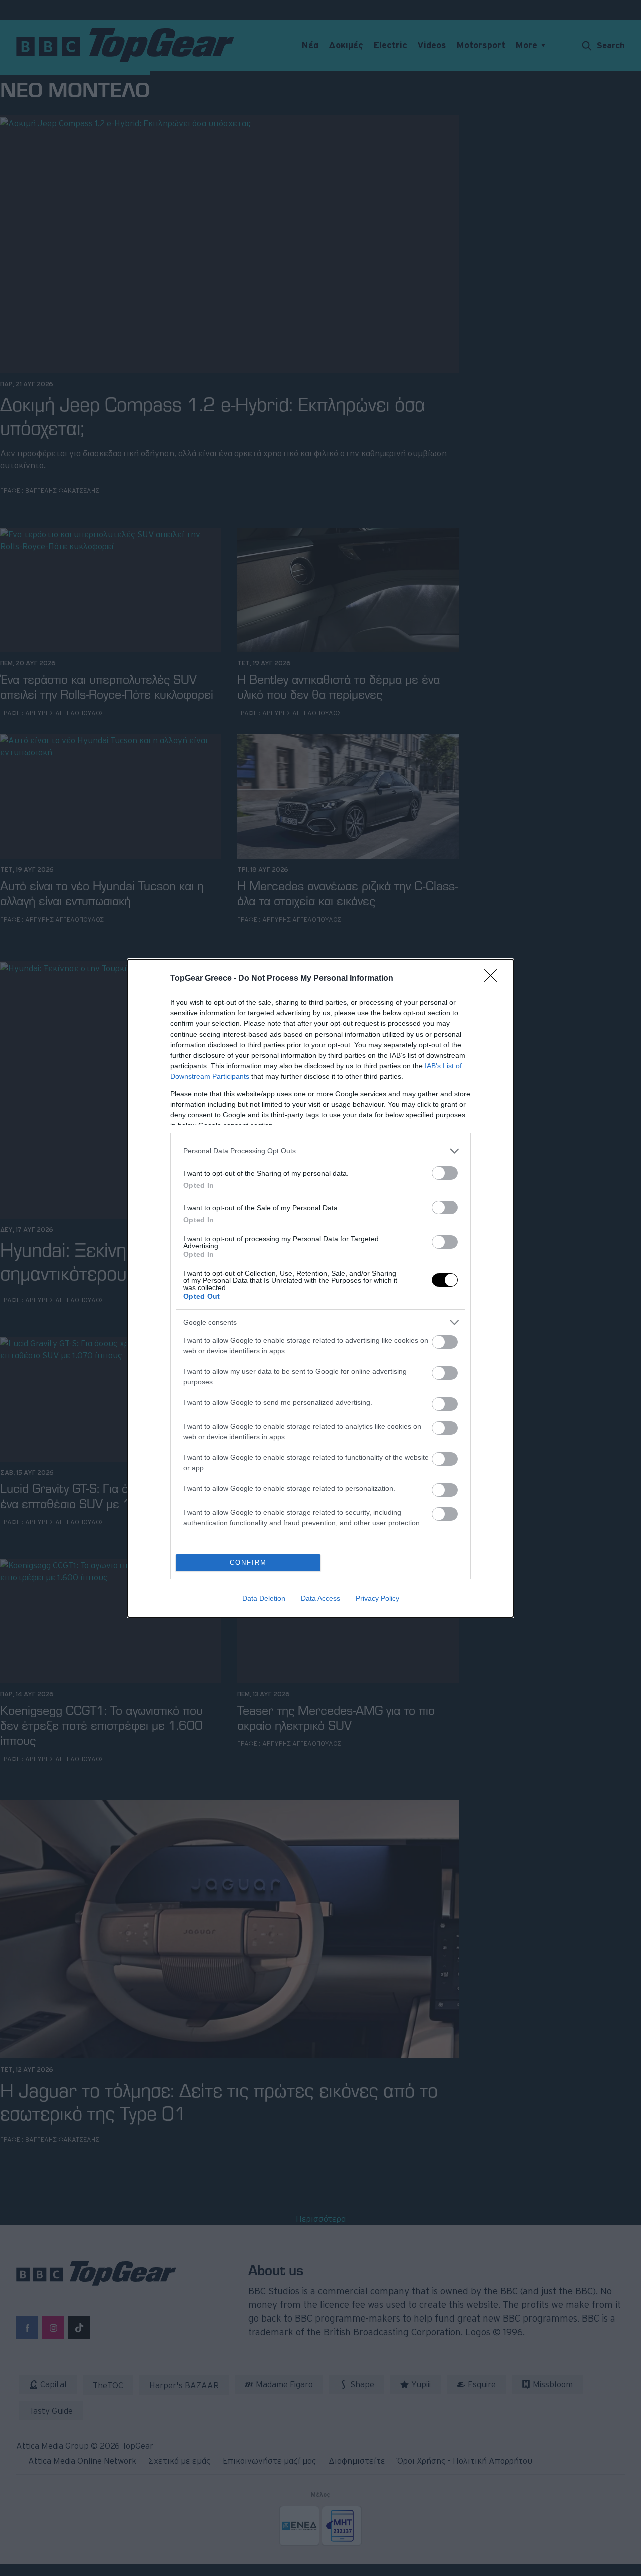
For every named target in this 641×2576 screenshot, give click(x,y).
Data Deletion (264, 1598)
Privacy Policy (377, 1598)
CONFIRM (248, 1562)
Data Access (320, 1598)
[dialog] (320, 1288)
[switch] (445, 1173)
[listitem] (320, 1151)
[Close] (494, 979)
